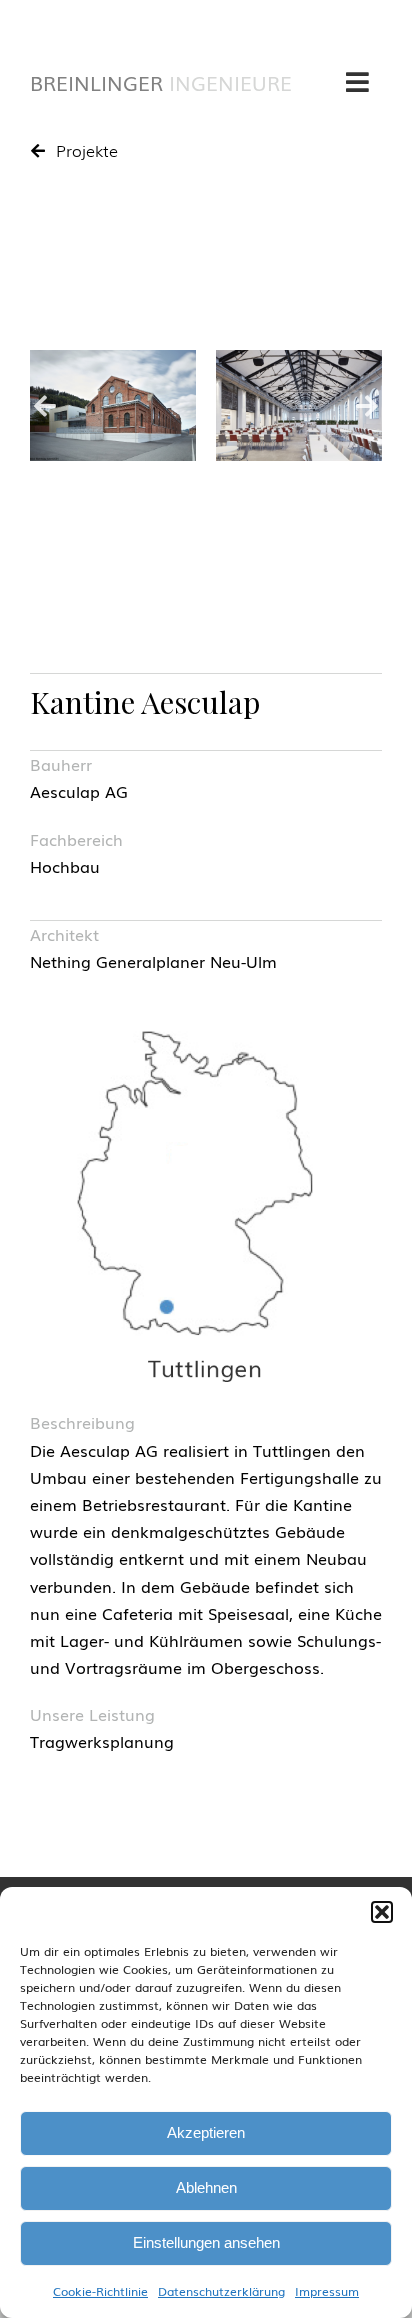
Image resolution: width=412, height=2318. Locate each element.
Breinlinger (161, 82)
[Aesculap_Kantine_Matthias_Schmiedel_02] (299, 405)
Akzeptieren (206, 2132)
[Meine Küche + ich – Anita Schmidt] (113, 405)
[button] (382, 1912)
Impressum (327, 2291)
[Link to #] (357, 82)
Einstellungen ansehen (206, 2242)
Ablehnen (206, 2187)
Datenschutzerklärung (221, 2291)
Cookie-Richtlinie (100, 2291)
